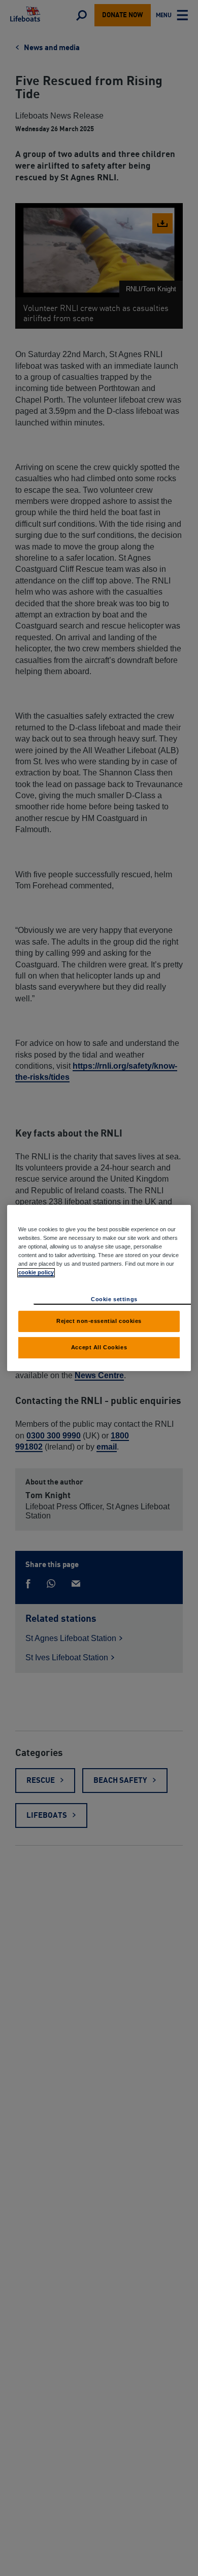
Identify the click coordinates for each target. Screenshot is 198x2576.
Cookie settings (114, 1299)
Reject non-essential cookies (99, 1321)
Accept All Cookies (99, 1347)
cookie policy (36, 1272)
